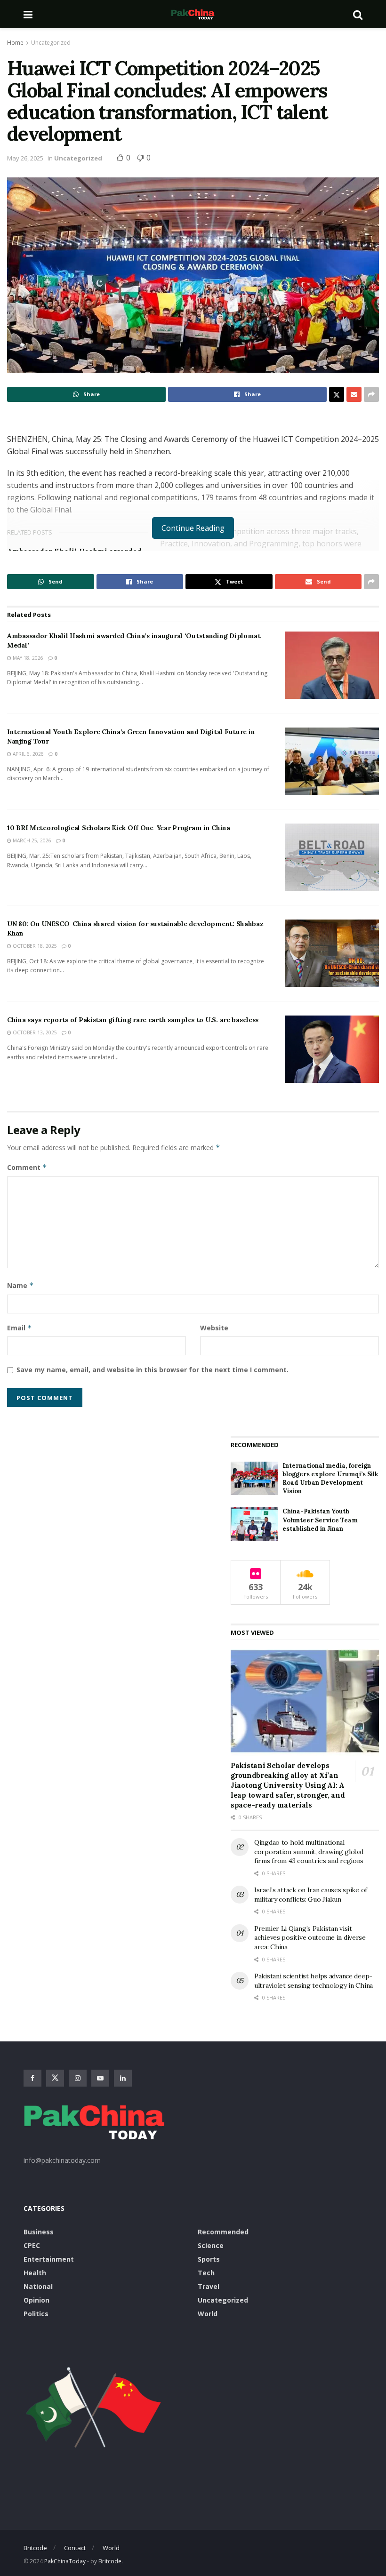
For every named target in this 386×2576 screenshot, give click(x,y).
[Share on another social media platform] (371, 394)
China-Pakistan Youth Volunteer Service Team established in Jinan (320, 1520)
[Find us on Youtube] (100, 2078)
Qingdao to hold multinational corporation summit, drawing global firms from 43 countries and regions (309, 1852)
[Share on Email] (354, 394)
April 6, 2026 (28, 754)
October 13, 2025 (34, 1032)
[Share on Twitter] (337, 394)
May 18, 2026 (27, 658)
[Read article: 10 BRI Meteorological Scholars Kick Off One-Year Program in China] (332, 857)
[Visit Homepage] (193, 14)
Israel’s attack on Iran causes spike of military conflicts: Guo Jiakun (311, 1895)
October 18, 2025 (34, 946)
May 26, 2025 (25, 158)
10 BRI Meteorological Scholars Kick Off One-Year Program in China (119, 828)
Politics (36, 2314)
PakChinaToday (65, 2561)
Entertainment (49, 2259)
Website (214, 1328)
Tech (206, 2273)
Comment (27, 1167)
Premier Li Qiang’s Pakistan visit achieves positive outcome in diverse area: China (310, 1938)
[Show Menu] (28, 14)
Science (211, 2245)
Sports (209, 2259)
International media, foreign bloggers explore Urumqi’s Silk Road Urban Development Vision (330, 1479)
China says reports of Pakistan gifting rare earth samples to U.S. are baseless (133, 1020)
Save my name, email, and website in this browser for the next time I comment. (153, 1370)
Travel (209, 2286)
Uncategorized (51, 43)
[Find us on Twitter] (55, 2078)
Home (15, 43)
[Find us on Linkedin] (123, 2078)
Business (39, 2232)
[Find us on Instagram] (78, 2078)
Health (35, 2273)
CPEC (32, 2245)
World (208, 2314)
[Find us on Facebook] (32, 2078)
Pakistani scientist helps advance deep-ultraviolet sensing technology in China (314, 1981)
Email (20, 1328)
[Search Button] (358, 14)
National (38, 2286)
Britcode (35, 2548)
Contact (75, 2548)
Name (20, 1285)
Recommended (223, 2232)
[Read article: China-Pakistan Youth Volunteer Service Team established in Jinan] (254, 1524)
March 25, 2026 (31, 840)
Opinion (36, 2300)
